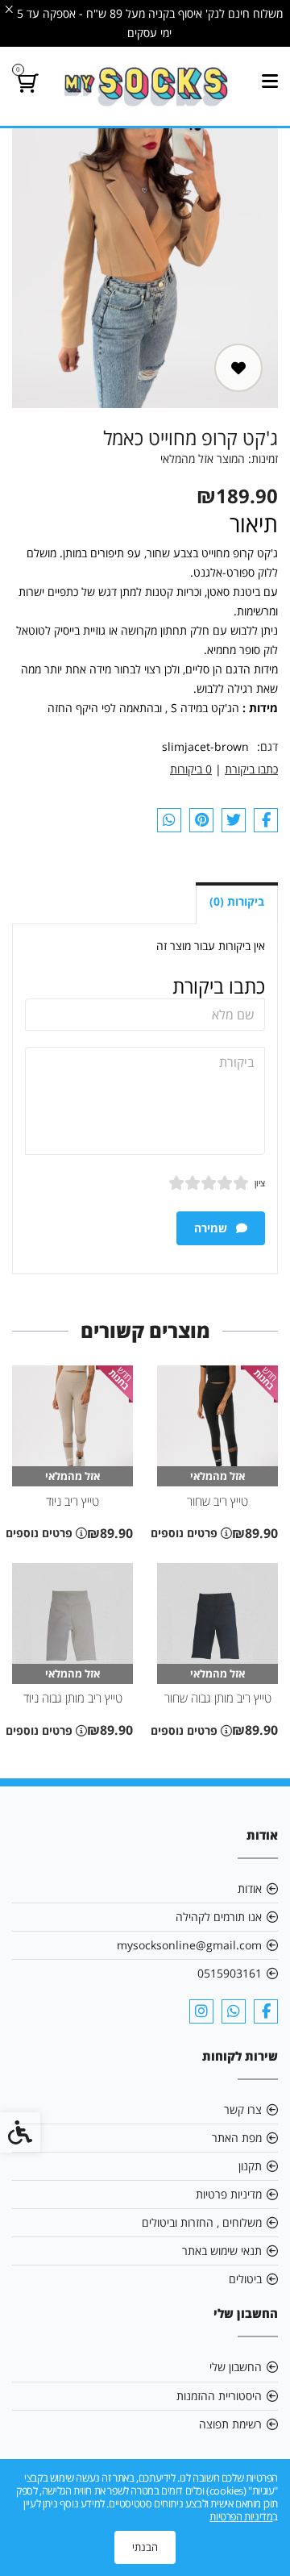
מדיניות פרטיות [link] (229, 2194)
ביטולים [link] (245, 2279)
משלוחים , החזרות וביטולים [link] (202, 2222)
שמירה (212, 1228)
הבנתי (145, 2547)
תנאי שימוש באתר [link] (222, 2251)
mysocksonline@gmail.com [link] (189, 1945)
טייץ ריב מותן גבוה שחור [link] (218, 1698)
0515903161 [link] (230, 1973)
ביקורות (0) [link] (237, 901)
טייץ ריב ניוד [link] (72, 1501)
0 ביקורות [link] (191, 769)
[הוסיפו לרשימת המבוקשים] (238, 368)
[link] (145, 86)
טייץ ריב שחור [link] (217, 1501)
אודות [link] (250, 1888)
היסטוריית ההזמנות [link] (219, 2396)
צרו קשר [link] (243, 2109)
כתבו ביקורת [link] (251, 769)
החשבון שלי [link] (236, 2367)
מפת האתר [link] (237, 2138)
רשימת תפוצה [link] (230, 2424)
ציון (260, 1183)
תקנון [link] (250, 2166)
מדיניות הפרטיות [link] (241, 2516)
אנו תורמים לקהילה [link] (219, 1917)
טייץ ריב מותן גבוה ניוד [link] (73, 1698)
